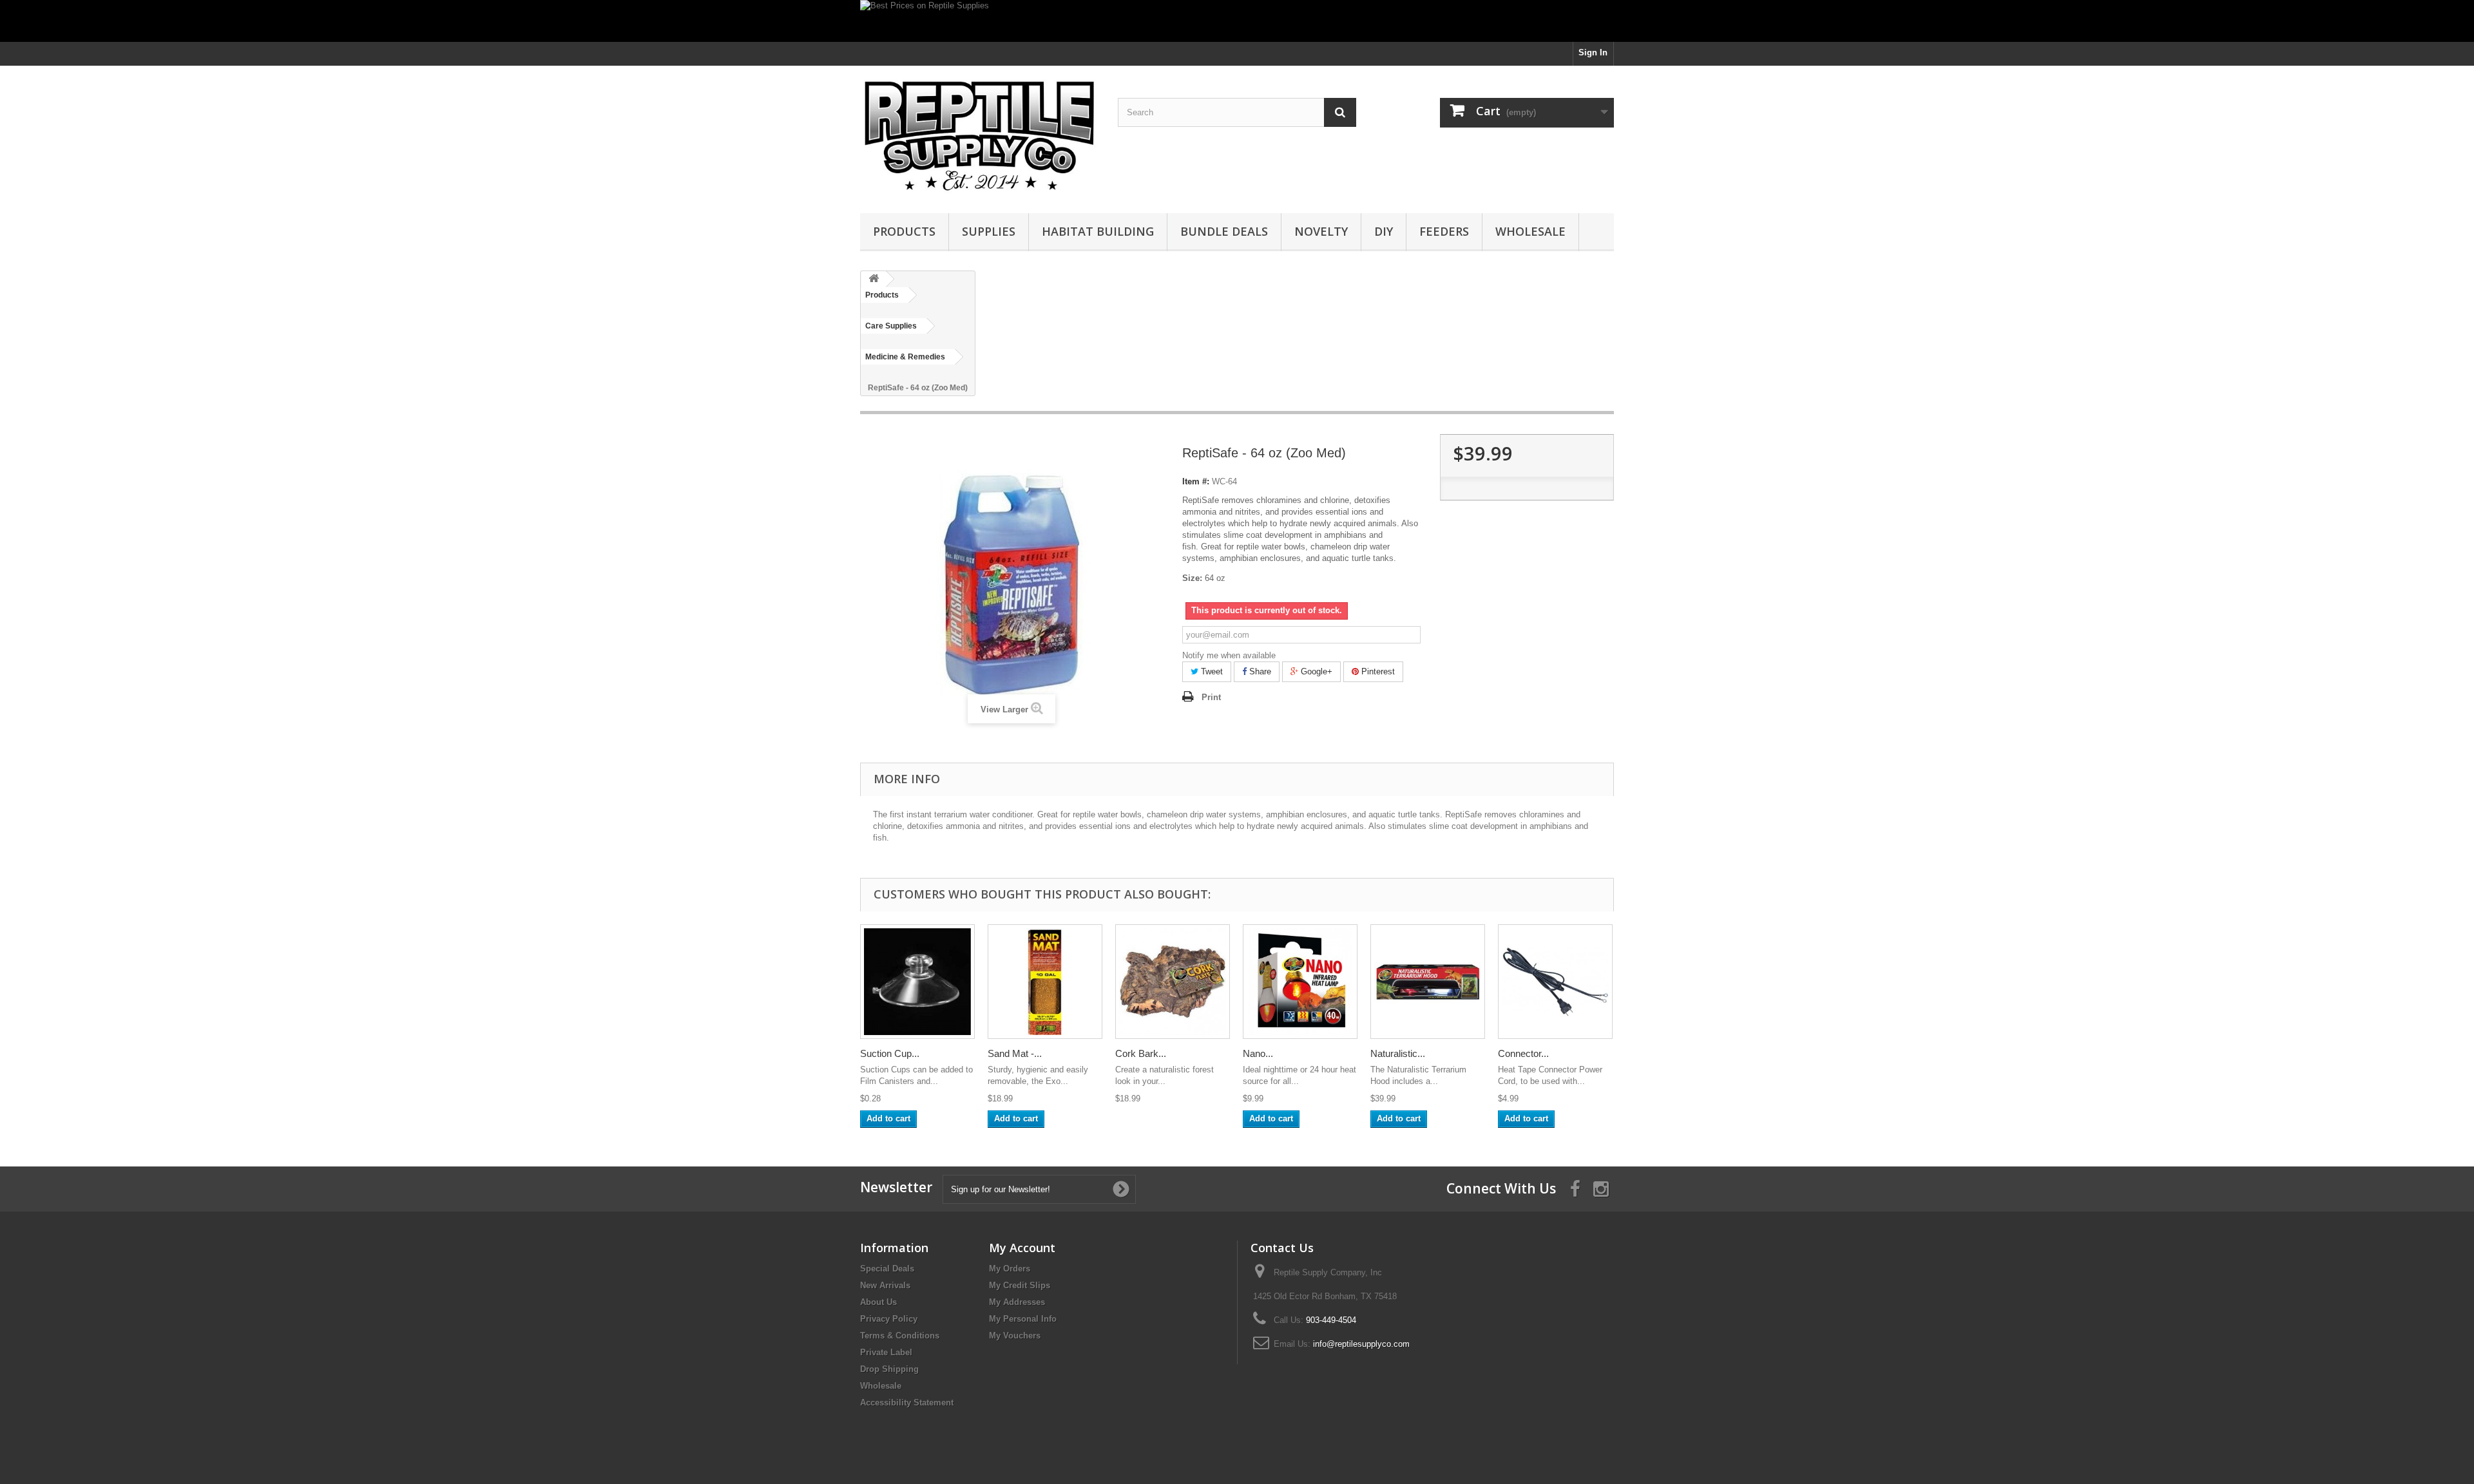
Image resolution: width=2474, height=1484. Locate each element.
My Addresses (1017, 1302)
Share (1259, 671)
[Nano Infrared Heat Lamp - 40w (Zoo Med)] (1300, 982)
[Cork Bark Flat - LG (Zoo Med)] (1173, 982)
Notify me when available (1229, 655)
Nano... (1258, 1053)
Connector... (1523, 1053)
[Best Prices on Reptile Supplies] (1237, 21)
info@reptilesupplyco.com (1361, 1344)
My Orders (1010, 1269)
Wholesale (1530, 231)
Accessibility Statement (907, 1403)
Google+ (1315, 671)
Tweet (1211, 671)
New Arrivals (885, 1285)
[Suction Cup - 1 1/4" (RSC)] (917, 982)
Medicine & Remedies (905, 357)
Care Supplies (891, 326)
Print (1211, 697)
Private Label (886, 1352)
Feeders (1444, 231)
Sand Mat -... (1015, 1053)
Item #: (1196, 481)
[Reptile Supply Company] (979, 136)
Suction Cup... (890, 1053)
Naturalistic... (1398, 1053)
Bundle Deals (1224, 231)
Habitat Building (1098, 231)
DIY (1384, 231)
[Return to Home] (874, 279)
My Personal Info (1023, 1319)
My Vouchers (1015, 1336)
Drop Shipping (889, 1369)
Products (904, 231)
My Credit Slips (1020, 1285)
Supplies (989, 231)
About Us (878, 1302)
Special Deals (887, 1269)
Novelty (1321, 231)
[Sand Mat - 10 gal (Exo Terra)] (1045, 982)
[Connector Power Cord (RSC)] (1555, 982)
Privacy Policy (889, 1319)
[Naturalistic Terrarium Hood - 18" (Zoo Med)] (1428, 982)
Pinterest (1377, 671)
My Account (1022, 1248)
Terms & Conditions (900, 1336)
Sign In (1593, 52)
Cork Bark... (1141, 1053)
